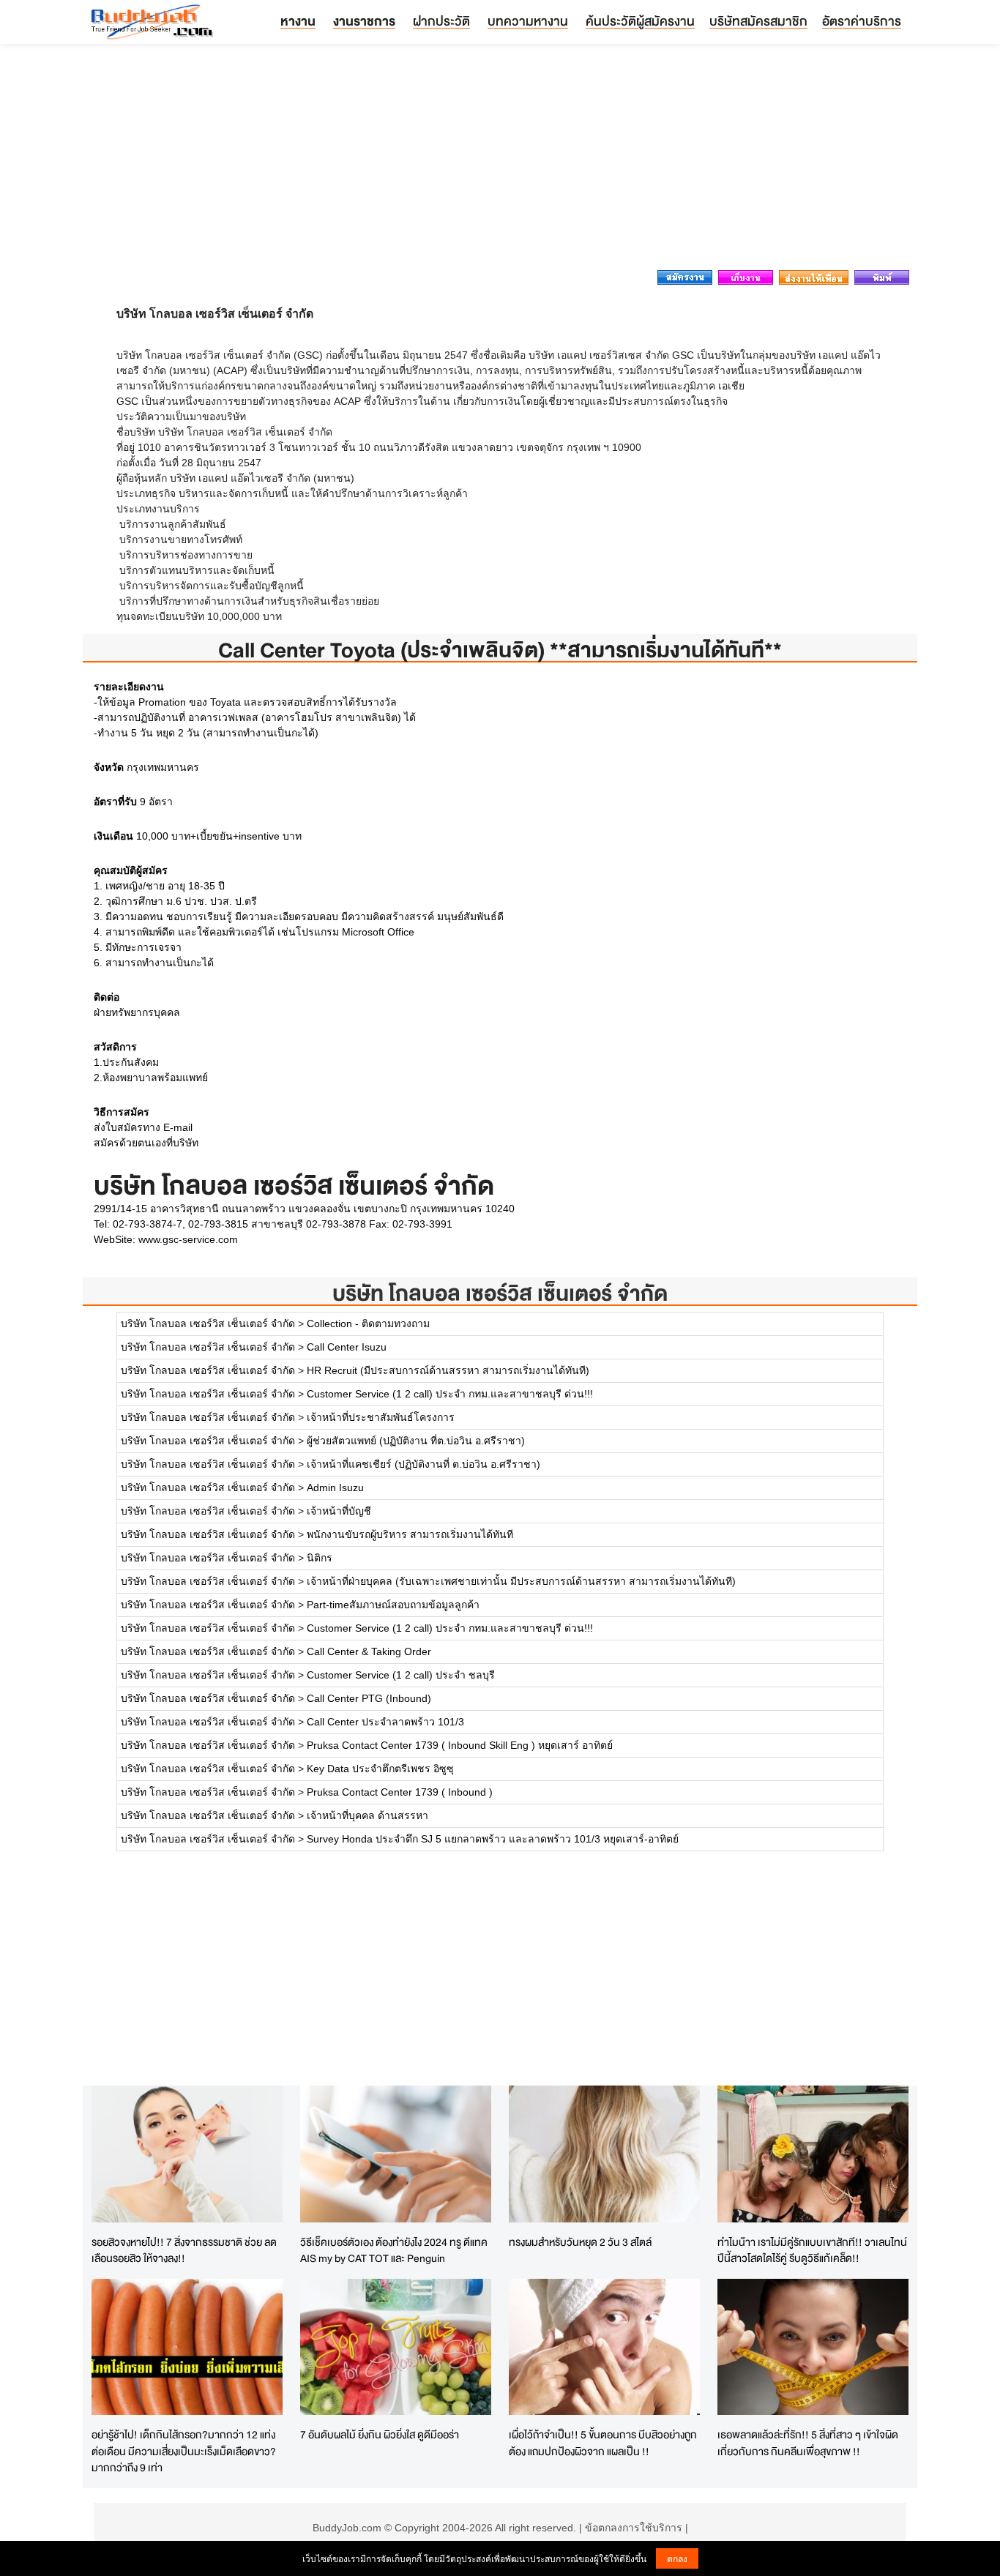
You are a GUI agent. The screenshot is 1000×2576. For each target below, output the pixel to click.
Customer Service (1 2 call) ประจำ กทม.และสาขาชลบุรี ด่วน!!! (450, 1394)
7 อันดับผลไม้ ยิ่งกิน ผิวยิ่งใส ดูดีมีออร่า (380, 2434)
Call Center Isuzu (347, 1347)
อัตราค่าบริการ (862, 21)
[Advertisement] (500, 161)
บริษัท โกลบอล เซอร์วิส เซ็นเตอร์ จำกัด (500, 1293)
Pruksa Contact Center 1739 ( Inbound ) (400, 1792)
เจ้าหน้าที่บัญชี (339, 1511)
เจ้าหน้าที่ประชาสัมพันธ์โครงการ (381, 1417)
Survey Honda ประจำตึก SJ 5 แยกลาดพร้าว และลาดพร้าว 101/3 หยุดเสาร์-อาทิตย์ (493, 1839)
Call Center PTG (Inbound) (369, 1698)
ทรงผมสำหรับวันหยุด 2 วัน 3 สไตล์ (580, 2242)
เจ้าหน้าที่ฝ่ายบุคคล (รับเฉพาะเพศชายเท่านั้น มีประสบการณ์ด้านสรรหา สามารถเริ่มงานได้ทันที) (521, 1581)
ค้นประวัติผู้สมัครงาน (640, 21)
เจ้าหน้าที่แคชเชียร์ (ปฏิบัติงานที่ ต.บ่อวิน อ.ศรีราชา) (423, 1464)
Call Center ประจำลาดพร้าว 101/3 (385, 1722)
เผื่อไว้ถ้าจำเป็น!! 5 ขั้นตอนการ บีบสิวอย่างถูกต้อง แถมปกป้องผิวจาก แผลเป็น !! (603, 2443)
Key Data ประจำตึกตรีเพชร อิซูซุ (380, 1769)
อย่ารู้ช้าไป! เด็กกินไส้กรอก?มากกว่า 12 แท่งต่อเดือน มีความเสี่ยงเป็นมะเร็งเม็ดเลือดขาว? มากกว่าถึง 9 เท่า (184, 2451)
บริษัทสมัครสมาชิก (758, 21)
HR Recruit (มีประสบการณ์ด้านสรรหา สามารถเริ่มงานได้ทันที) (448, 1370)
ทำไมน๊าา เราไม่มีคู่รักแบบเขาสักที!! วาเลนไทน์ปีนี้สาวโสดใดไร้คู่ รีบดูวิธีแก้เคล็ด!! (812, 2250)
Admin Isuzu (335, 1487)
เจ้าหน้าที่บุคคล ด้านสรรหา (367, 1815)
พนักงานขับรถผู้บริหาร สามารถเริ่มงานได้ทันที (410, 1534)
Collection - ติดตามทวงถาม (368, 1324)
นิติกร (320, 1558)
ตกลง (677, 2558)
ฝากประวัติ (441, 21)
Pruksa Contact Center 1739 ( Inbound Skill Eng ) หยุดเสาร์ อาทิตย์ (460, 1745)
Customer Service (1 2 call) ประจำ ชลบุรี (401, 1675)
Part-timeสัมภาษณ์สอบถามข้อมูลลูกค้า (393, 1605)
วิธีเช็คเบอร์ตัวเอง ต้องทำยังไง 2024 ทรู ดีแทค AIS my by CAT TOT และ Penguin (394, 2250)
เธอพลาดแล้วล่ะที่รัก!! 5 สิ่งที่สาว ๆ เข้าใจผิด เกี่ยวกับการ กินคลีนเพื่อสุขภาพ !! (808, 2443)
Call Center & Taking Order (369, 1651)
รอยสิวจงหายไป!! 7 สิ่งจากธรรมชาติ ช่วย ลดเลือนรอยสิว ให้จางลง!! (184, 2250)
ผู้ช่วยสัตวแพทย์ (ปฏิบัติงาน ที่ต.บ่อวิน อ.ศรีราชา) (416, 1441)
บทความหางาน (528, 21)
